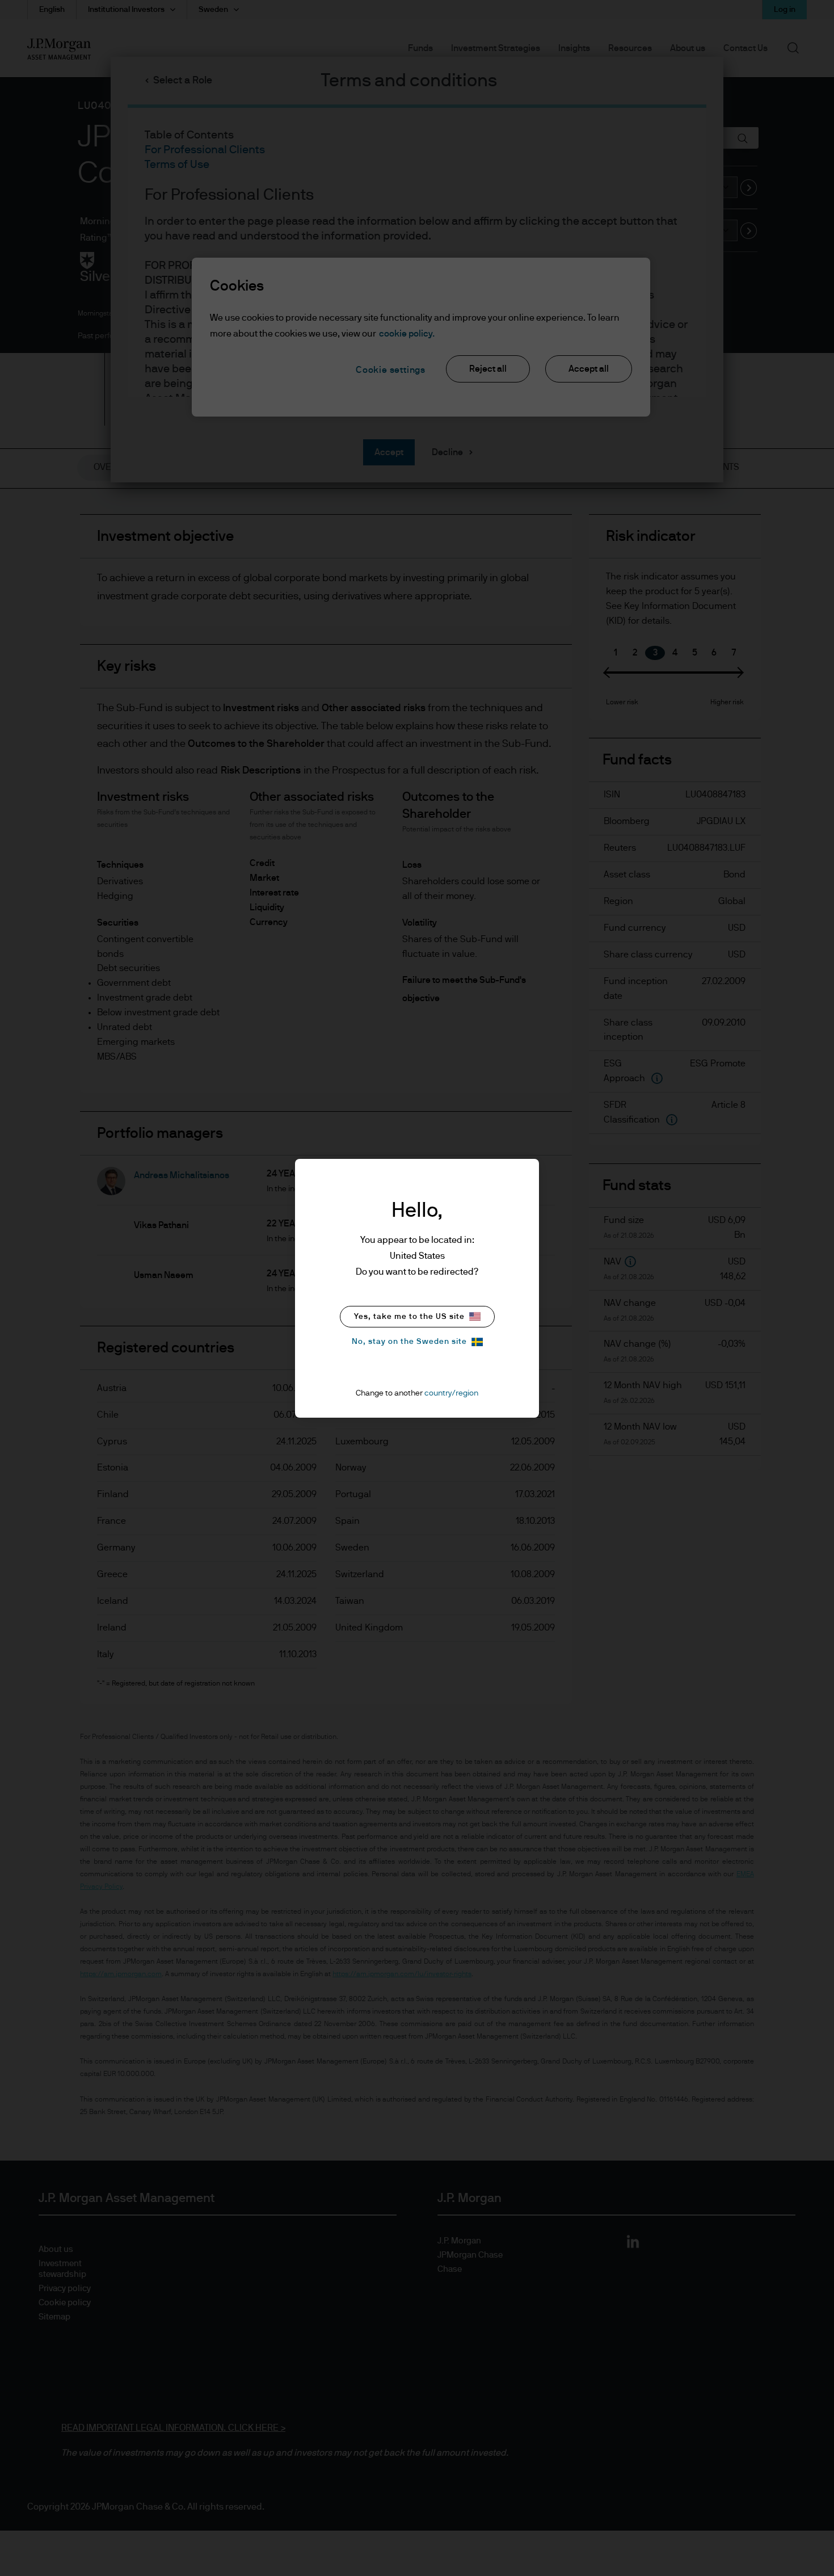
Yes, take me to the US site (409, 1317)
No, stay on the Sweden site (409, 1342)
